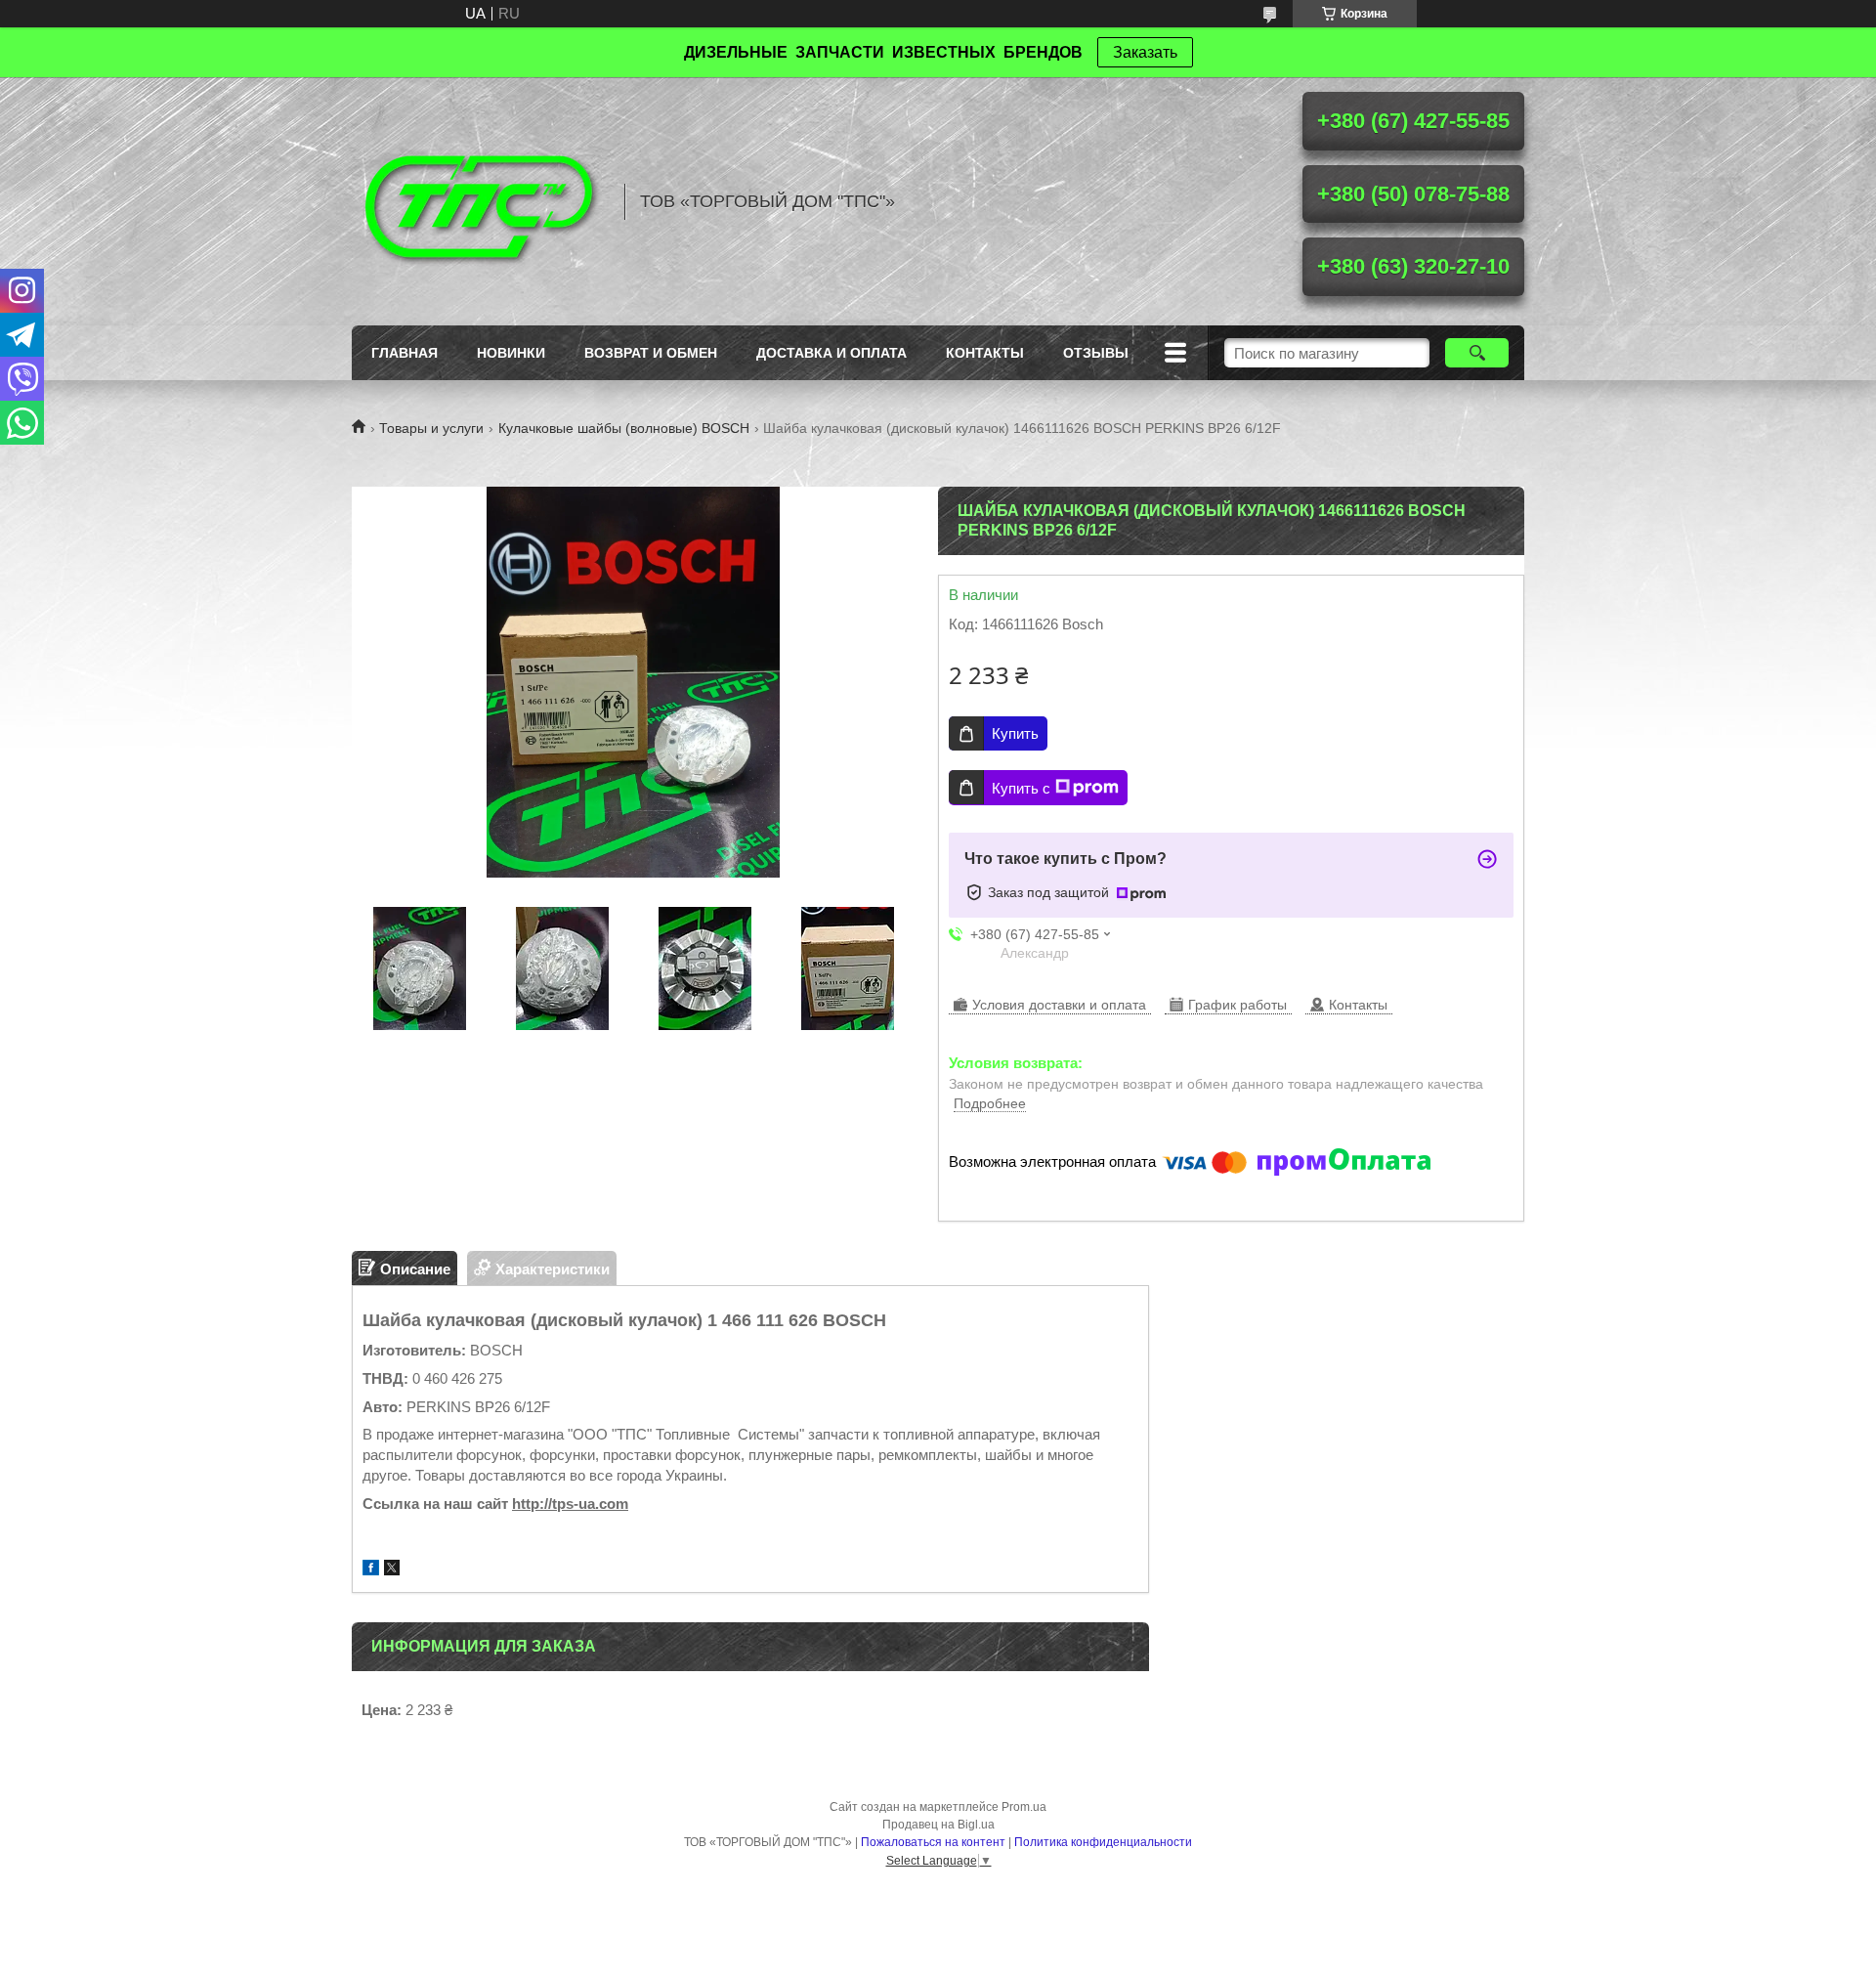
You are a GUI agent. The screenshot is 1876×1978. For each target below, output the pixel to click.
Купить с (1021, 788)
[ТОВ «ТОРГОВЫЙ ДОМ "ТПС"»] (479, 201)
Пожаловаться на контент (933, 1842)
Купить (1015, 733)
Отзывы (1096, 353)
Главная (405, 353)
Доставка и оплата (831, 353)
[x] (392, 1570)
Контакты (985, 353)
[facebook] (371, 1570)
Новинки (511, 353)
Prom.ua (1024, 1807)
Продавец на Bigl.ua (938, 1825)
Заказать (1145, 52)
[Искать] (1477, 353)
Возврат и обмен (651, 353)
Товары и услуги (431, 428)
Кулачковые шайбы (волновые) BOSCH (624, 428)
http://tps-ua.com (570, 1504)
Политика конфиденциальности (1103, 1842)
